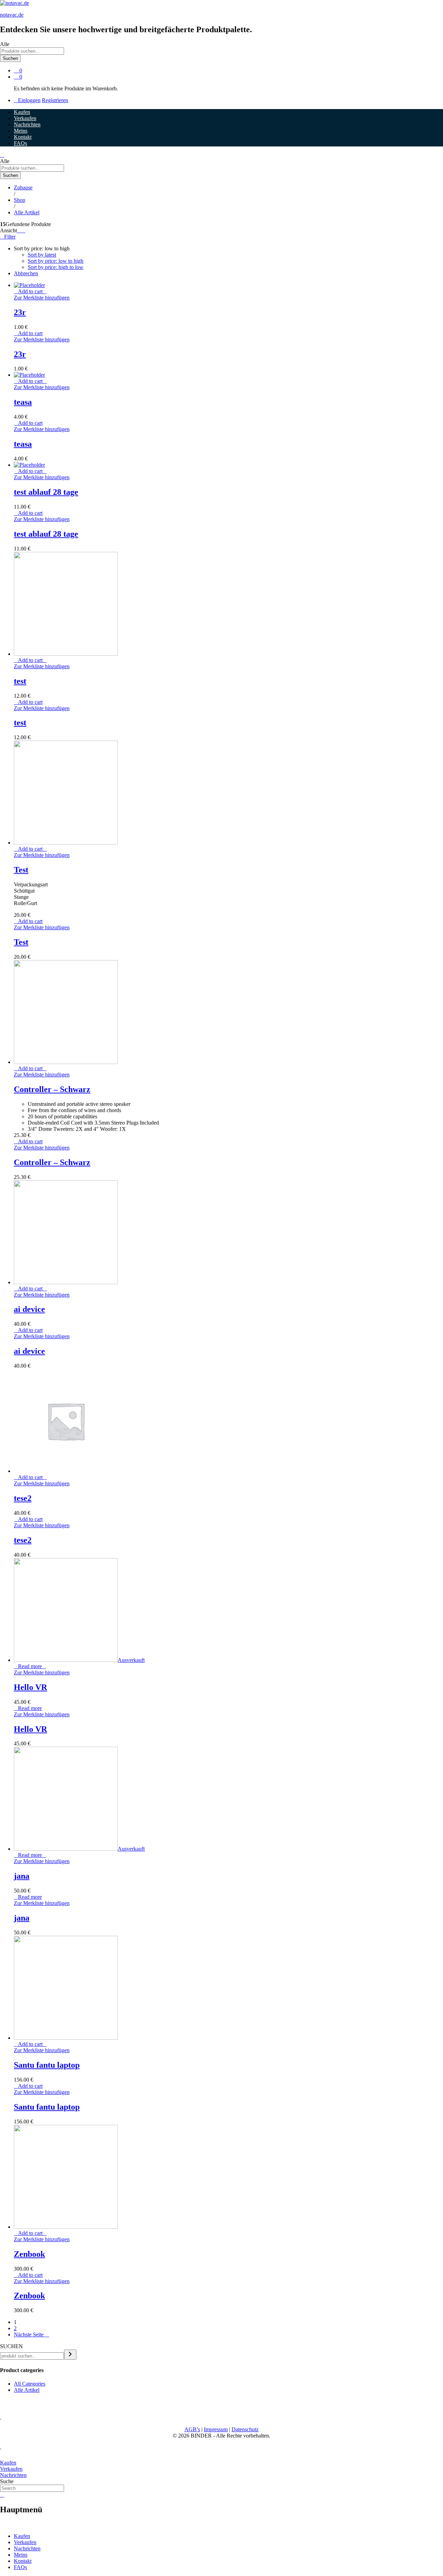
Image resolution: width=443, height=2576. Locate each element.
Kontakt (23, 137)
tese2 (23, 1498)
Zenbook (29, 2254)
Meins (21, 131)
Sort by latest (42, 255)
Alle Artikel (27, 2390)
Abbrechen (26, 273)
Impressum (216, 2429)
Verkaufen (25, 118)
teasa (23, 402)
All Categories (30, 2384)
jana (22, 1876)
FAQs (20, 143)
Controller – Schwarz (52, 1089)
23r (20, 312)
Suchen (10, 58)
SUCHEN (11, 2346)
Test (21, 870)
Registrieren (55, 100)
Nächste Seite (29, 2334)
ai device (29, 1309)
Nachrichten (27, 124)
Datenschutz (245, 2429)
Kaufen (22, 112)
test (20, 681)
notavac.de (12, 15)
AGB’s (192, 2429)
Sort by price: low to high (56, 261)
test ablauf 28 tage (46, 492)
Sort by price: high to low (56, 267)
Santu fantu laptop (47, 2065)
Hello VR (30, 1687)
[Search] (70, 2355)
